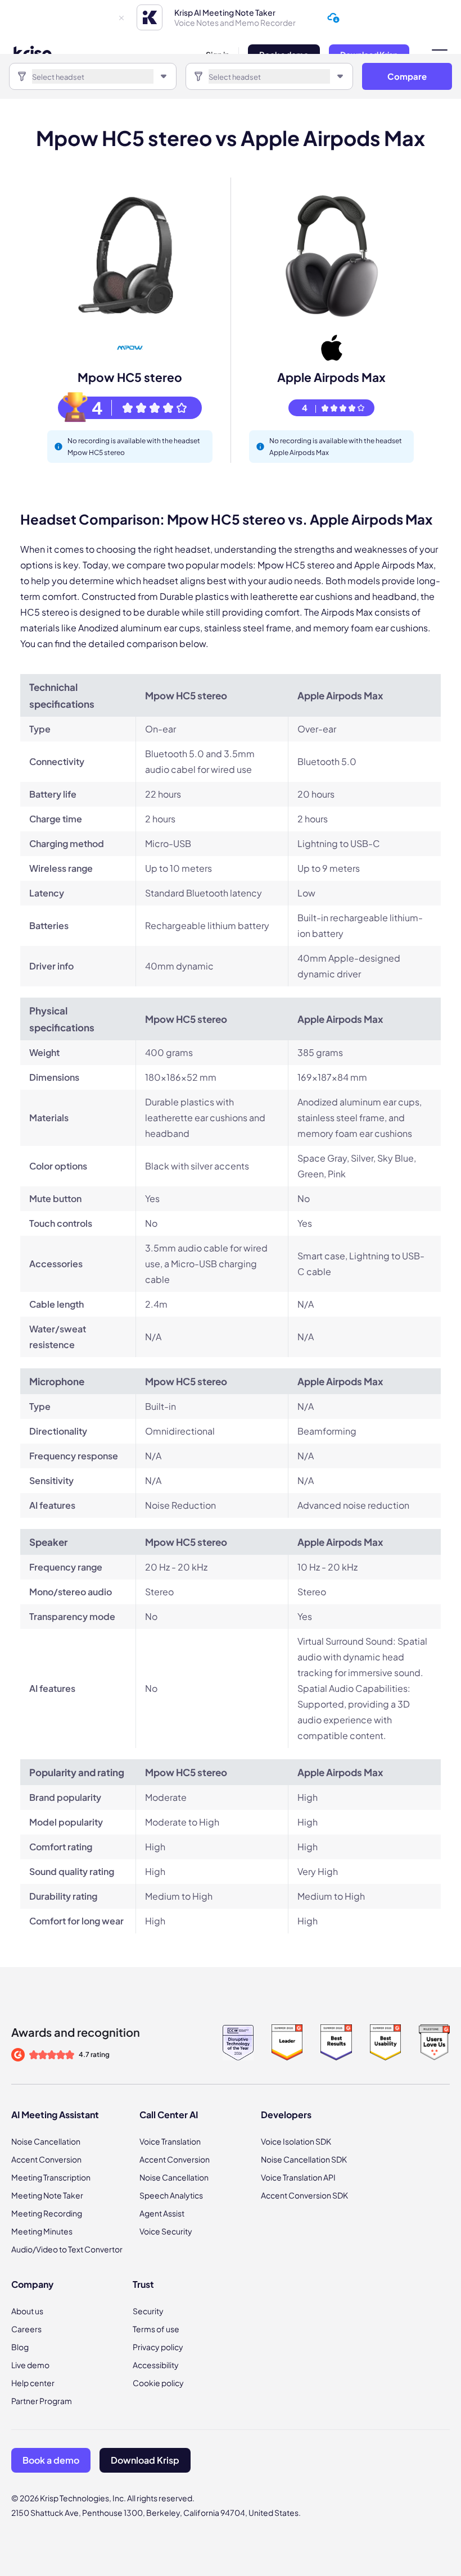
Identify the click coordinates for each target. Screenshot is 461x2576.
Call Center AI (169, 2115)
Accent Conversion (46, 2159)
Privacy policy (158, 2347)
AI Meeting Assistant (55, 2115)
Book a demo (51, 2460)
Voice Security (166, 2231)
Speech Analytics (171, 2195)
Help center (33, 2383)
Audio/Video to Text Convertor (67, 2249)
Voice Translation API (298, 2177)
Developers (286, 2115)
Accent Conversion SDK (304, 2195)
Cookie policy (158, 2383)
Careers (26, 2329)
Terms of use (156, 2329)
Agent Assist (162, 2213)
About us (27, 2311)
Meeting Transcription (51, 2177)
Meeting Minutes (42, 2231)
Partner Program (42, 2401)
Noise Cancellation (46, 2141)
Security (148, 2311)
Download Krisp (145, 2460)
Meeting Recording (47, 2213)
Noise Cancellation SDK (304, 2159)
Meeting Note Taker (47, 2195)
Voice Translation (170, 2141)
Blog (20, 2347)
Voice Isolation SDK (296, 2141)
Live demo (30, 2365)
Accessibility (156, 2365)
